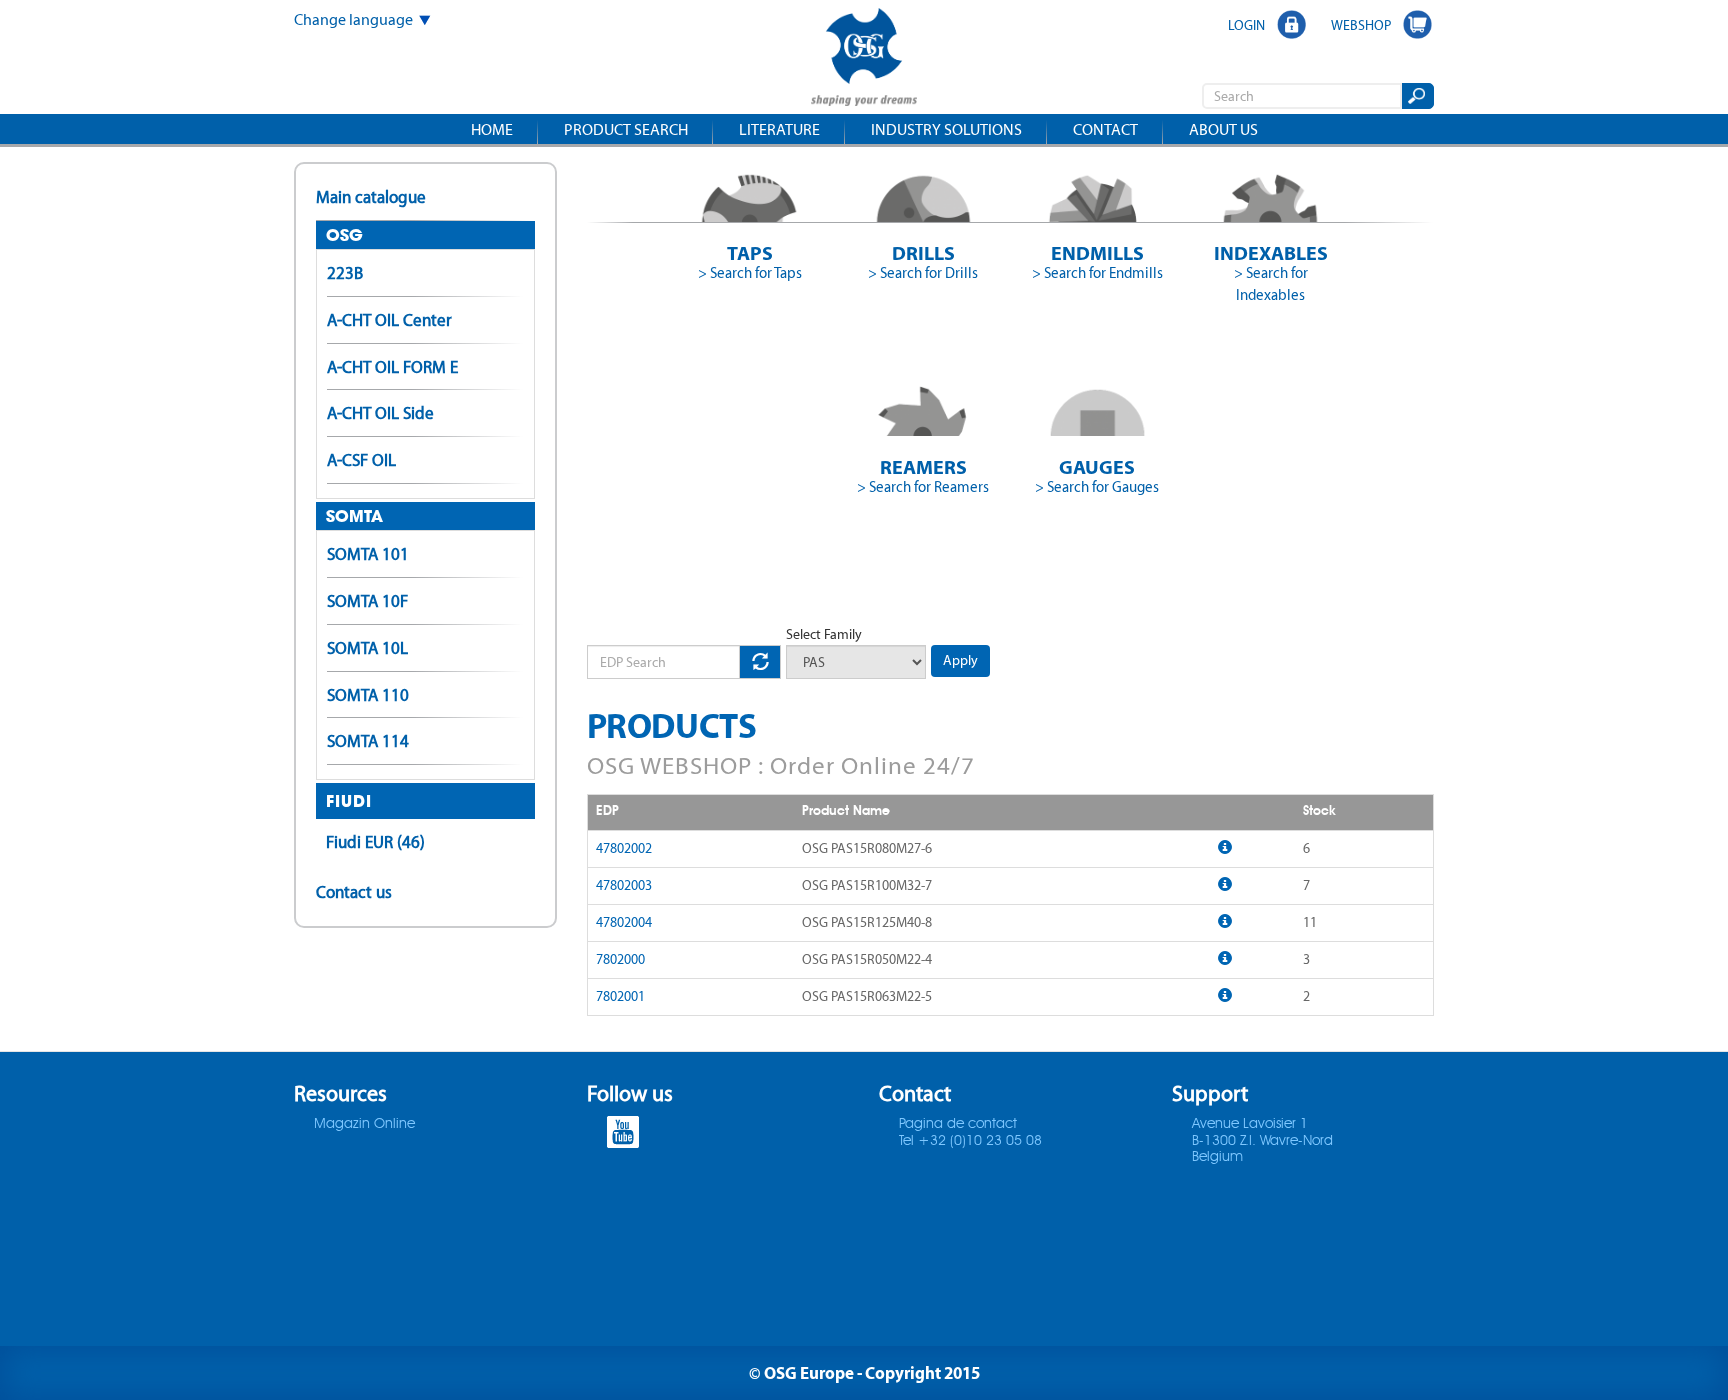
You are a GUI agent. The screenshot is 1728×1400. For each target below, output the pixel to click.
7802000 (620, 959)
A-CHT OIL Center (389, 320)
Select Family (824, 634)
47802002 (624, 848)
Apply (960, 660)
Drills (923, 252)
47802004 (624, 922)
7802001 (620, 996)
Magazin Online (364, 1124)
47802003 (624, 885)
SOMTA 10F (367, 601)
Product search (626, 129)
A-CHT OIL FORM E (392, 367)
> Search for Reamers (923, 487)
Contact (1105, 129)
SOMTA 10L (367, 648)
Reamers (923, 466)
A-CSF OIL (361, 460)
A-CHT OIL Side (380, 413)
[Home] (864, 59)
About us (1223, 129)
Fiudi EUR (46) (375, 842)
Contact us (354, 892)
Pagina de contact (958, 1124)
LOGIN (1246, 25)
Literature (779, 129)
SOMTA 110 (368, 695)
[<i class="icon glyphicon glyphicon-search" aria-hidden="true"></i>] (1416, 96)
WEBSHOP (1361, 25)
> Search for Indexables (1271, 284)
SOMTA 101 (368, 554)
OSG (344, 235)
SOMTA (354, 516)
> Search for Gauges (1097, 487)
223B (345, 273)
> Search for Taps (750, 273)
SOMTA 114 (368, 741)
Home (492, 129)
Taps (750, 252)
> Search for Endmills (1097, 273)
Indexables (1271, 252)
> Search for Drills (923, 273)
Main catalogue (371, 197)
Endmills (1097, 252)
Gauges (1097, 466)
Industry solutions (946, 129)
